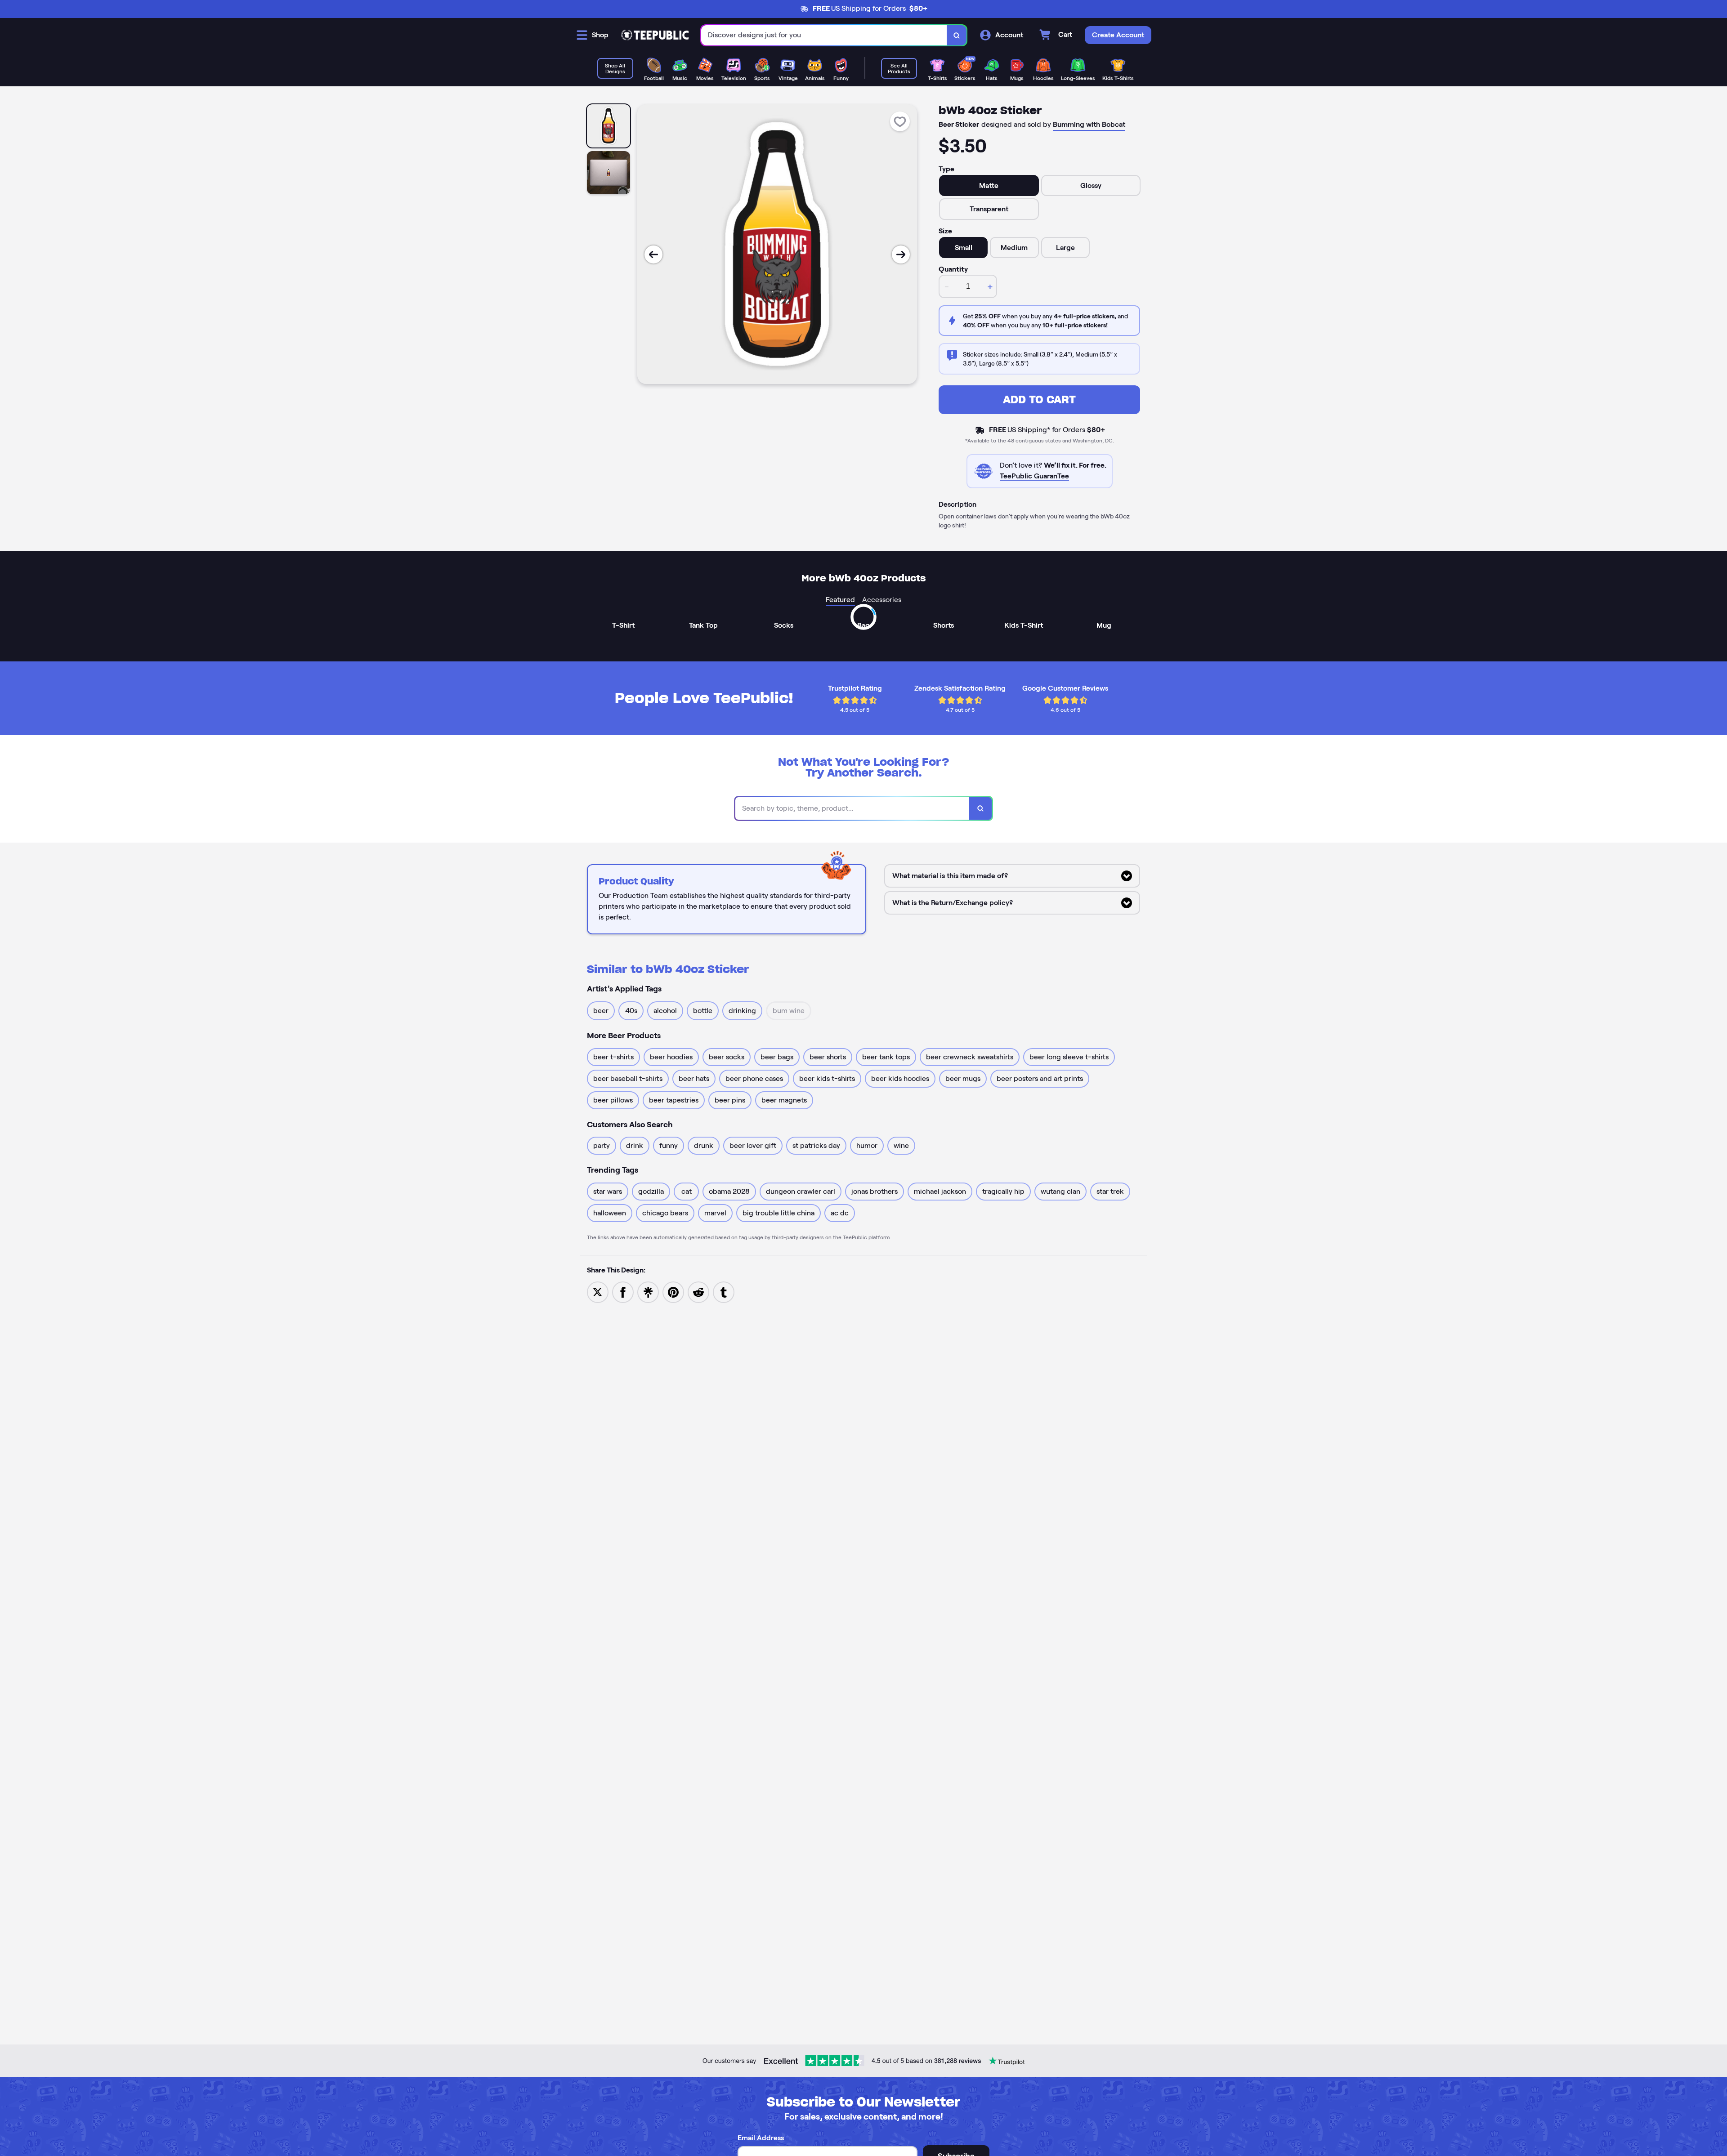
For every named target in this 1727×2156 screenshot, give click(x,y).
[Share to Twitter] (598, 1292)
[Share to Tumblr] (724, 1292)
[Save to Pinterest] (673, 1292)
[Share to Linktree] (648, 1292)
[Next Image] (901, 254)
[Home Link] (655, 35)
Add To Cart (1039, 400)
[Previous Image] (653, 254)
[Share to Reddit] (698, 1292)
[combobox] (824, 35)
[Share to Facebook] (623, 1292)
